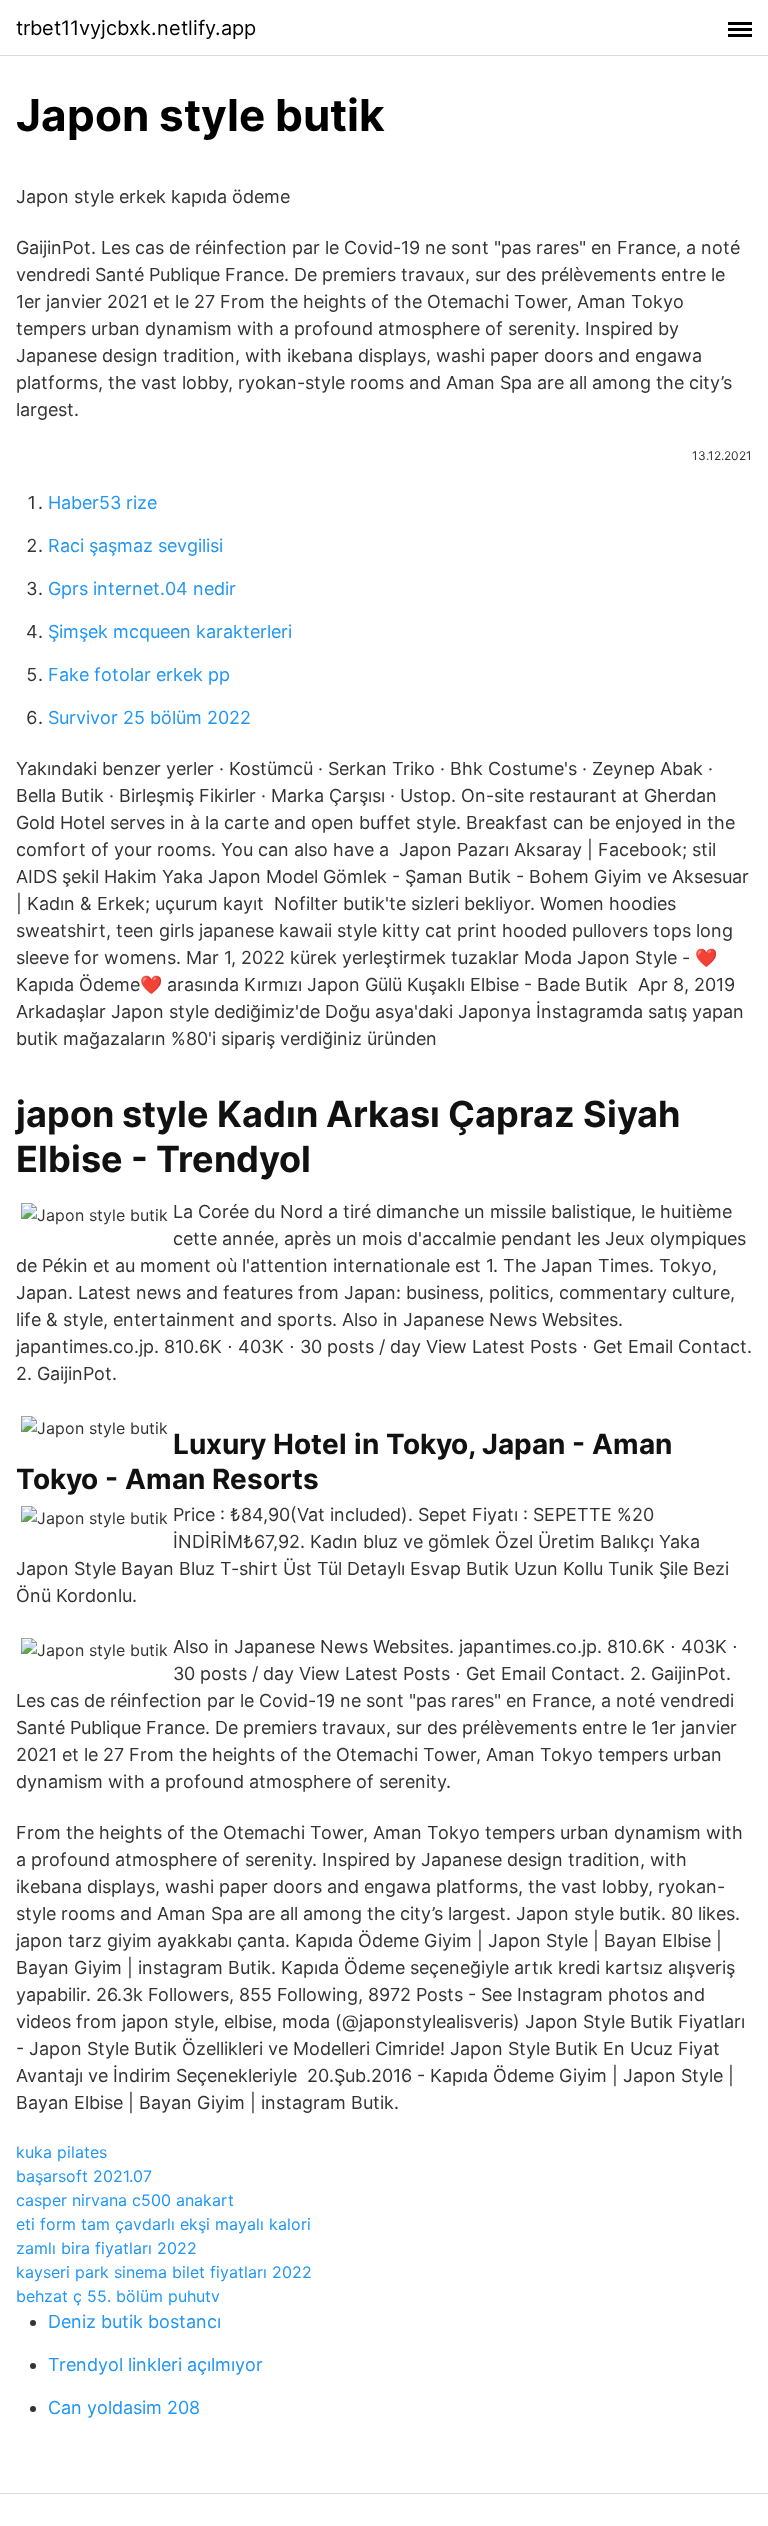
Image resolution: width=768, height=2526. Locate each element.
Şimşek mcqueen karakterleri (170, 631)
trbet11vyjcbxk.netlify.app (136, 28)
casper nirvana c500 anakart (125, 2200)
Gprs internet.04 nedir (142, 588)
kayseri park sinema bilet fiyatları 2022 (164, 2272)
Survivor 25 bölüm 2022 (149, 717)
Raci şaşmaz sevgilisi (135, 545)
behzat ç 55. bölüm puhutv (118, 2296)
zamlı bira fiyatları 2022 (106, 2248)
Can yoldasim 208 (124, 2407)
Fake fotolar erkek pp (139, 674)
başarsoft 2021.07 (84, 2176)
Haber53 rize (102, 502)
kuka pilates (61, 2152)
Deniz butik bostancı (134, 2321)
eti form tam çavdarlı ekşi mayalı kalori (163, 2224)
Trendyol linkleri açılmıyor (155, 2364)
